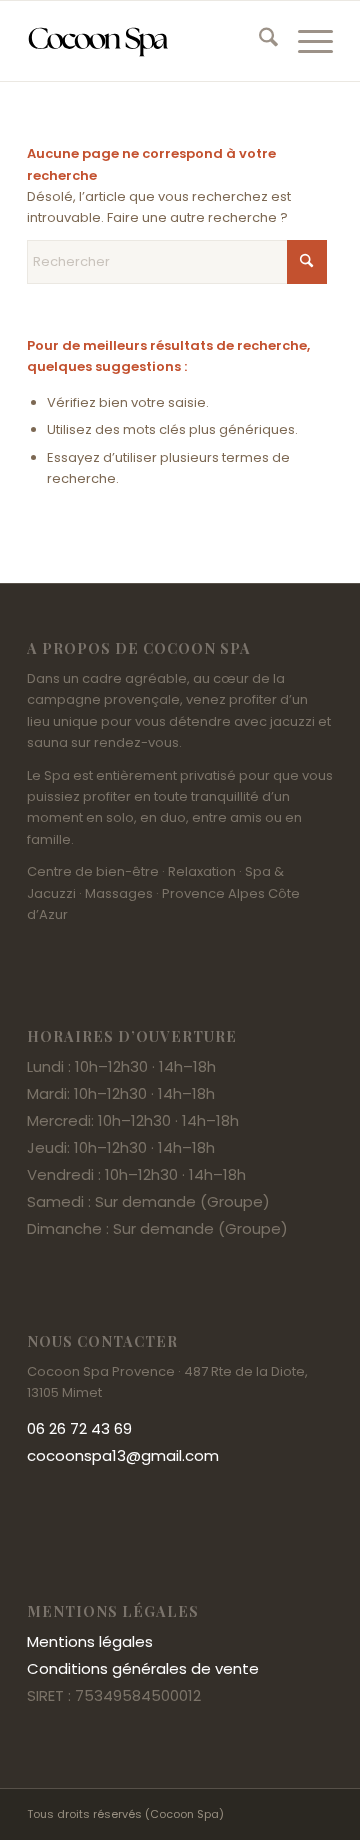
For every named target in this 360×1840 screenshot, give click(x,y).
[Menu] (305, 41)
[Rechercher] (258, 41)
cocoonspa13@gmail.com (123, 1455)
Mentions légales (90, 1641)
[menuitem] (258, 41)
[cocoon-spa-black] (149, 41)
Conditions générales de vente (143, 1668)
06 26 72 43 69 (79, 1428)
